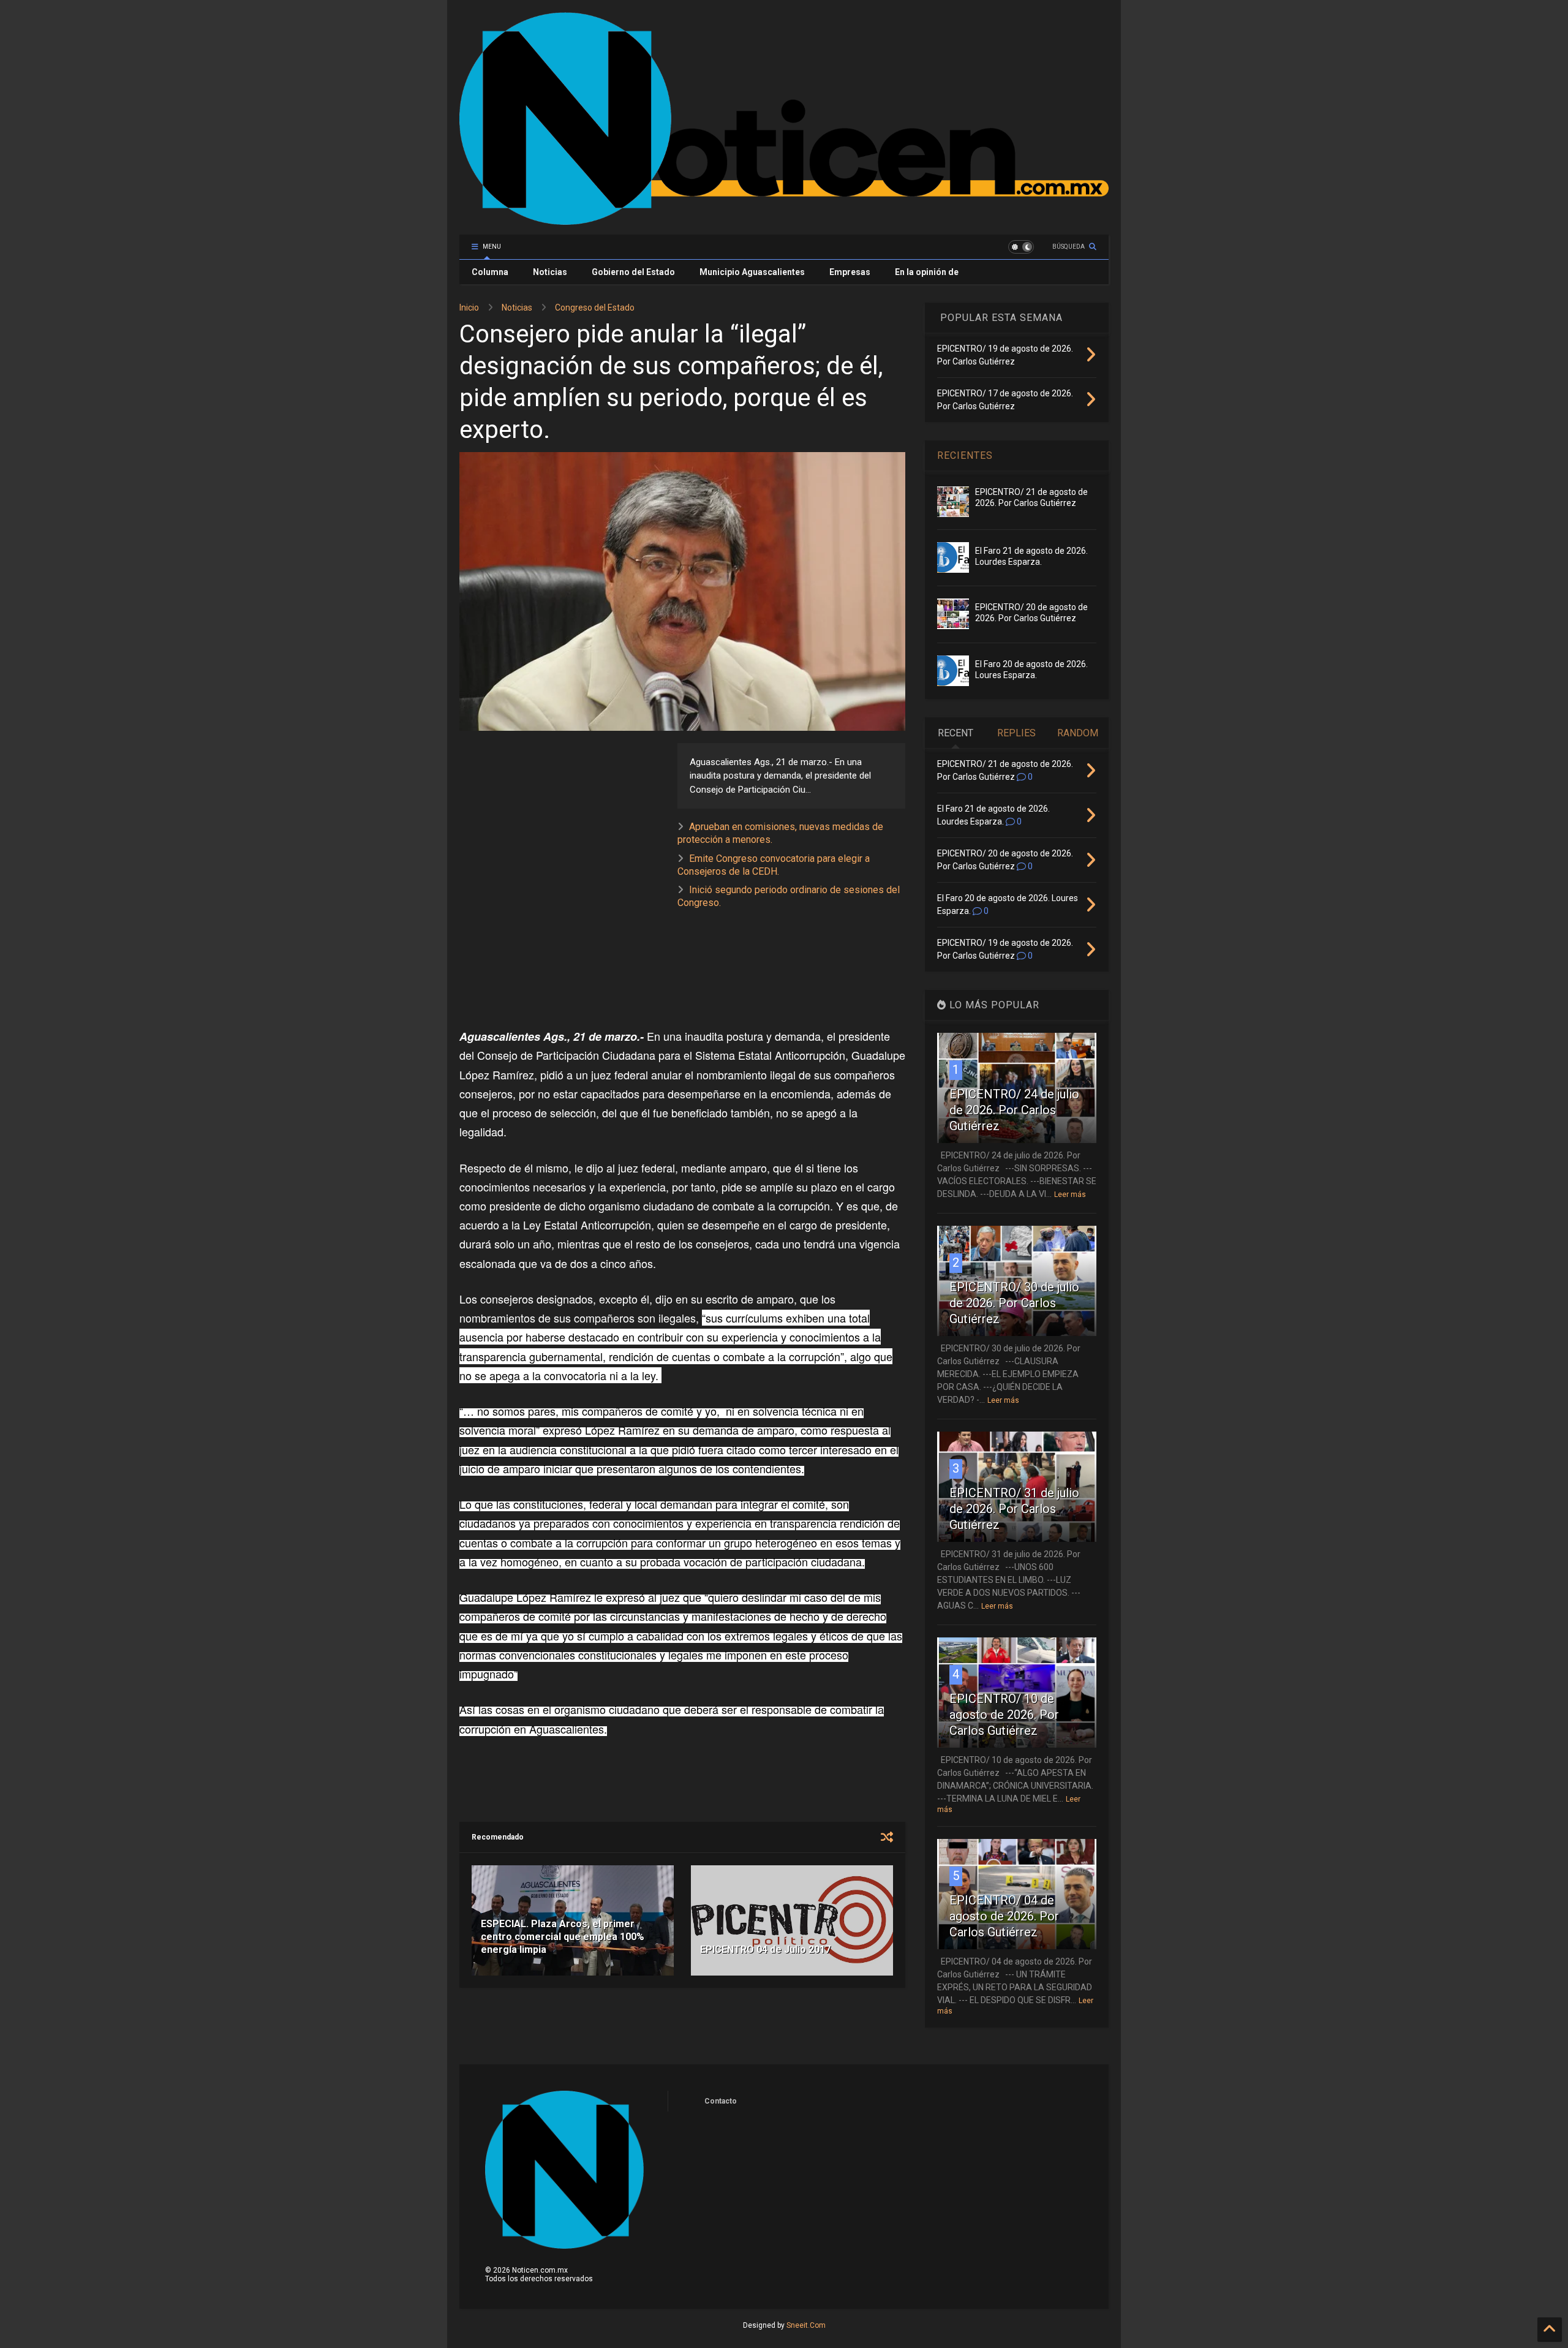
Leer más (1070, 1195)
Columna (490, 272)
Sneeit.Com (806, 2325)
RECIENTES (965, 455)
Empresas (850, 272)
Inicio (469, 308)
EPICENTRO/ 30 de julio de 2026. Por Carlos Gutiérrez (1014, 1303)
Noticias (550, 272)
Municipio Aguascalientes (752, 272)
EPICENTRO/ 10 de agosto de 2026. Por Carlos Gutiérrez (1004, 1715)
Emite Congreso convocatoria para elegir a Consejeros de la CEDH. (774, 865)
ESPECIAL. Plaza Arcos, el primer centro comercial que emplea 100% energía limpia (563, 1937)
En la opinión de (927, 272)
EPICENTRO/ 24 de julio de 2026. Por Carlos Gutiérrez (1014, 1110)
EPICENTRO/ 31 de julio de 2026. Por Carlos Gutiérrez (1014, 1509)
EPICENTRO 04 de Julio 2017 (765, 1950)
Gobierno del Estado (633, 272)
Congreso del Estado (595, 308)
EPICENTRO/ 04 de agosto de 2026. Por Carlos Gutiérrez (1004, 1916)
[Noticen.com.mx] (784, 219)
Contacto (721, 2101)
